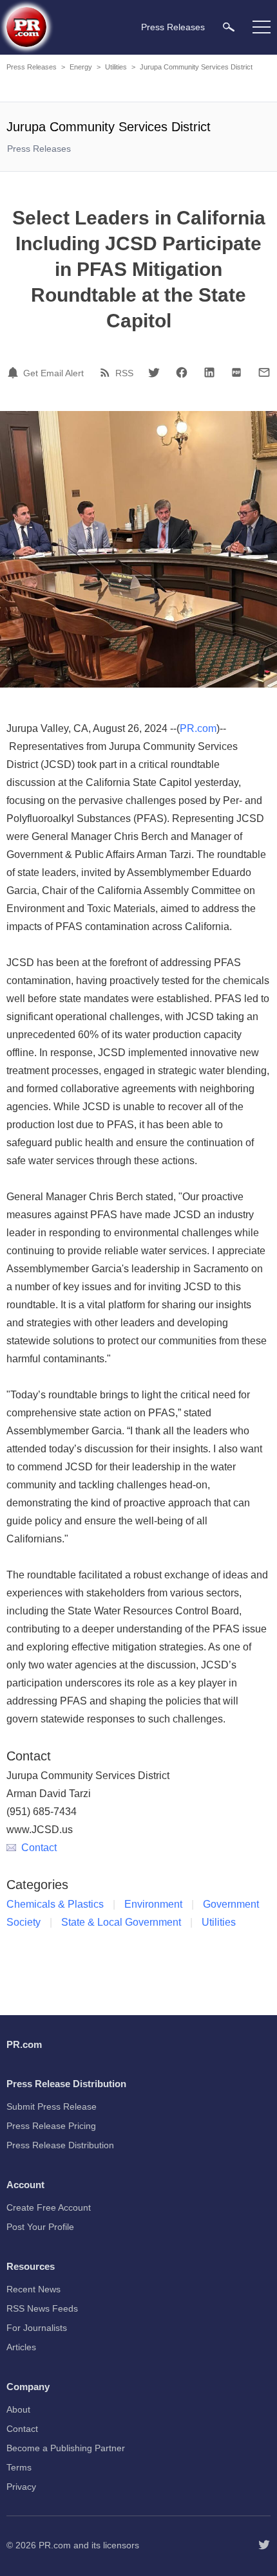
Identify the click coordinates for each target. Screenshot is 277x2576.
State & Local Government (121, 1922)
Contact (39, 1848)
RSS (124, 373)
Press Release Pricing (51, 2126)
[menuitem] (229, 27)
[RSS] (107, 372)
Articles (21, 2347)
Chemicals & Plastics (55, 1904)
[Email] (264, 372)
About (18, 2409)
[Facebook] (182, 372)
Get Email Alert (53, 373)
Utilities (116, 67)
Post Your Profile (40, 2227)
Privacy (21, 2487)
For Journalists (37, 2328)
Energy (81, 67)
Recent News (33, 2289)
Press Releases (32, 67)
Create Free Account (49, 2207)
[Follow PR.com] (264, 2545)
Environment (153, 1904)
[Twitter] (154, 372)
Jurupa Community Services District (196, 67)
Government (231, 1904)
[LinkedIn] (209, 372)
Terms (19, 2467)
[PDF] (236, 372)
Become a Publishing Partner (66, 2448)
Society (24, 1922)
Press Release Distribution (60, 2145)
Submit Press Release (52, 2106)
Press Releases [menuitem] (173, 27)
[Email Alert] (15, 372)
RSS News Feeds (42, 2308)
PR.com (198, 728)
